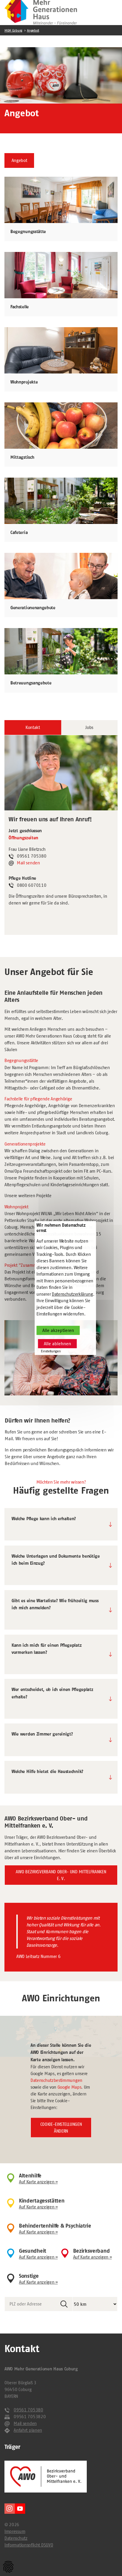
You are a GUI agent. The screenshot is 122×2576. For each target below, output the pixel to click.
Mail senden (28, 863)
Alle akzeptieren (58, 1330)
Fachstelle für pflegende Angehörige (38, 1099)
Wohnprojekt (16, 1207)
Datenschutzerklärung (72, 1294)
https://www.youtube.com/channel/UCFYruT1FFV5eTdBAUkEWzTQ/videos (20, 2509)
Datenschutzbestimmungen (56, 2080)
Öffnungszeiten (23, 838)
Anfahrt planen (28, 2430)
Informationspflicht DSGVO (29, 2545)
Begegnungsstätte (21, 1060)
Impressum (15, 2531)
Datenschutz (16, 2538)
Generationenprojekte (25, 1144)
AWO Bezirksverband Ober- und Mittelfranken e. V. (61, 1875)
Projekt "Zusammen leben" (30, 1265)
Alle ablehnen (57, 1344)
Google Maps (69, 2087)
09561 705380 (28, 2410)
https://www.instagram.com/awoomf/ (10, 2509)
